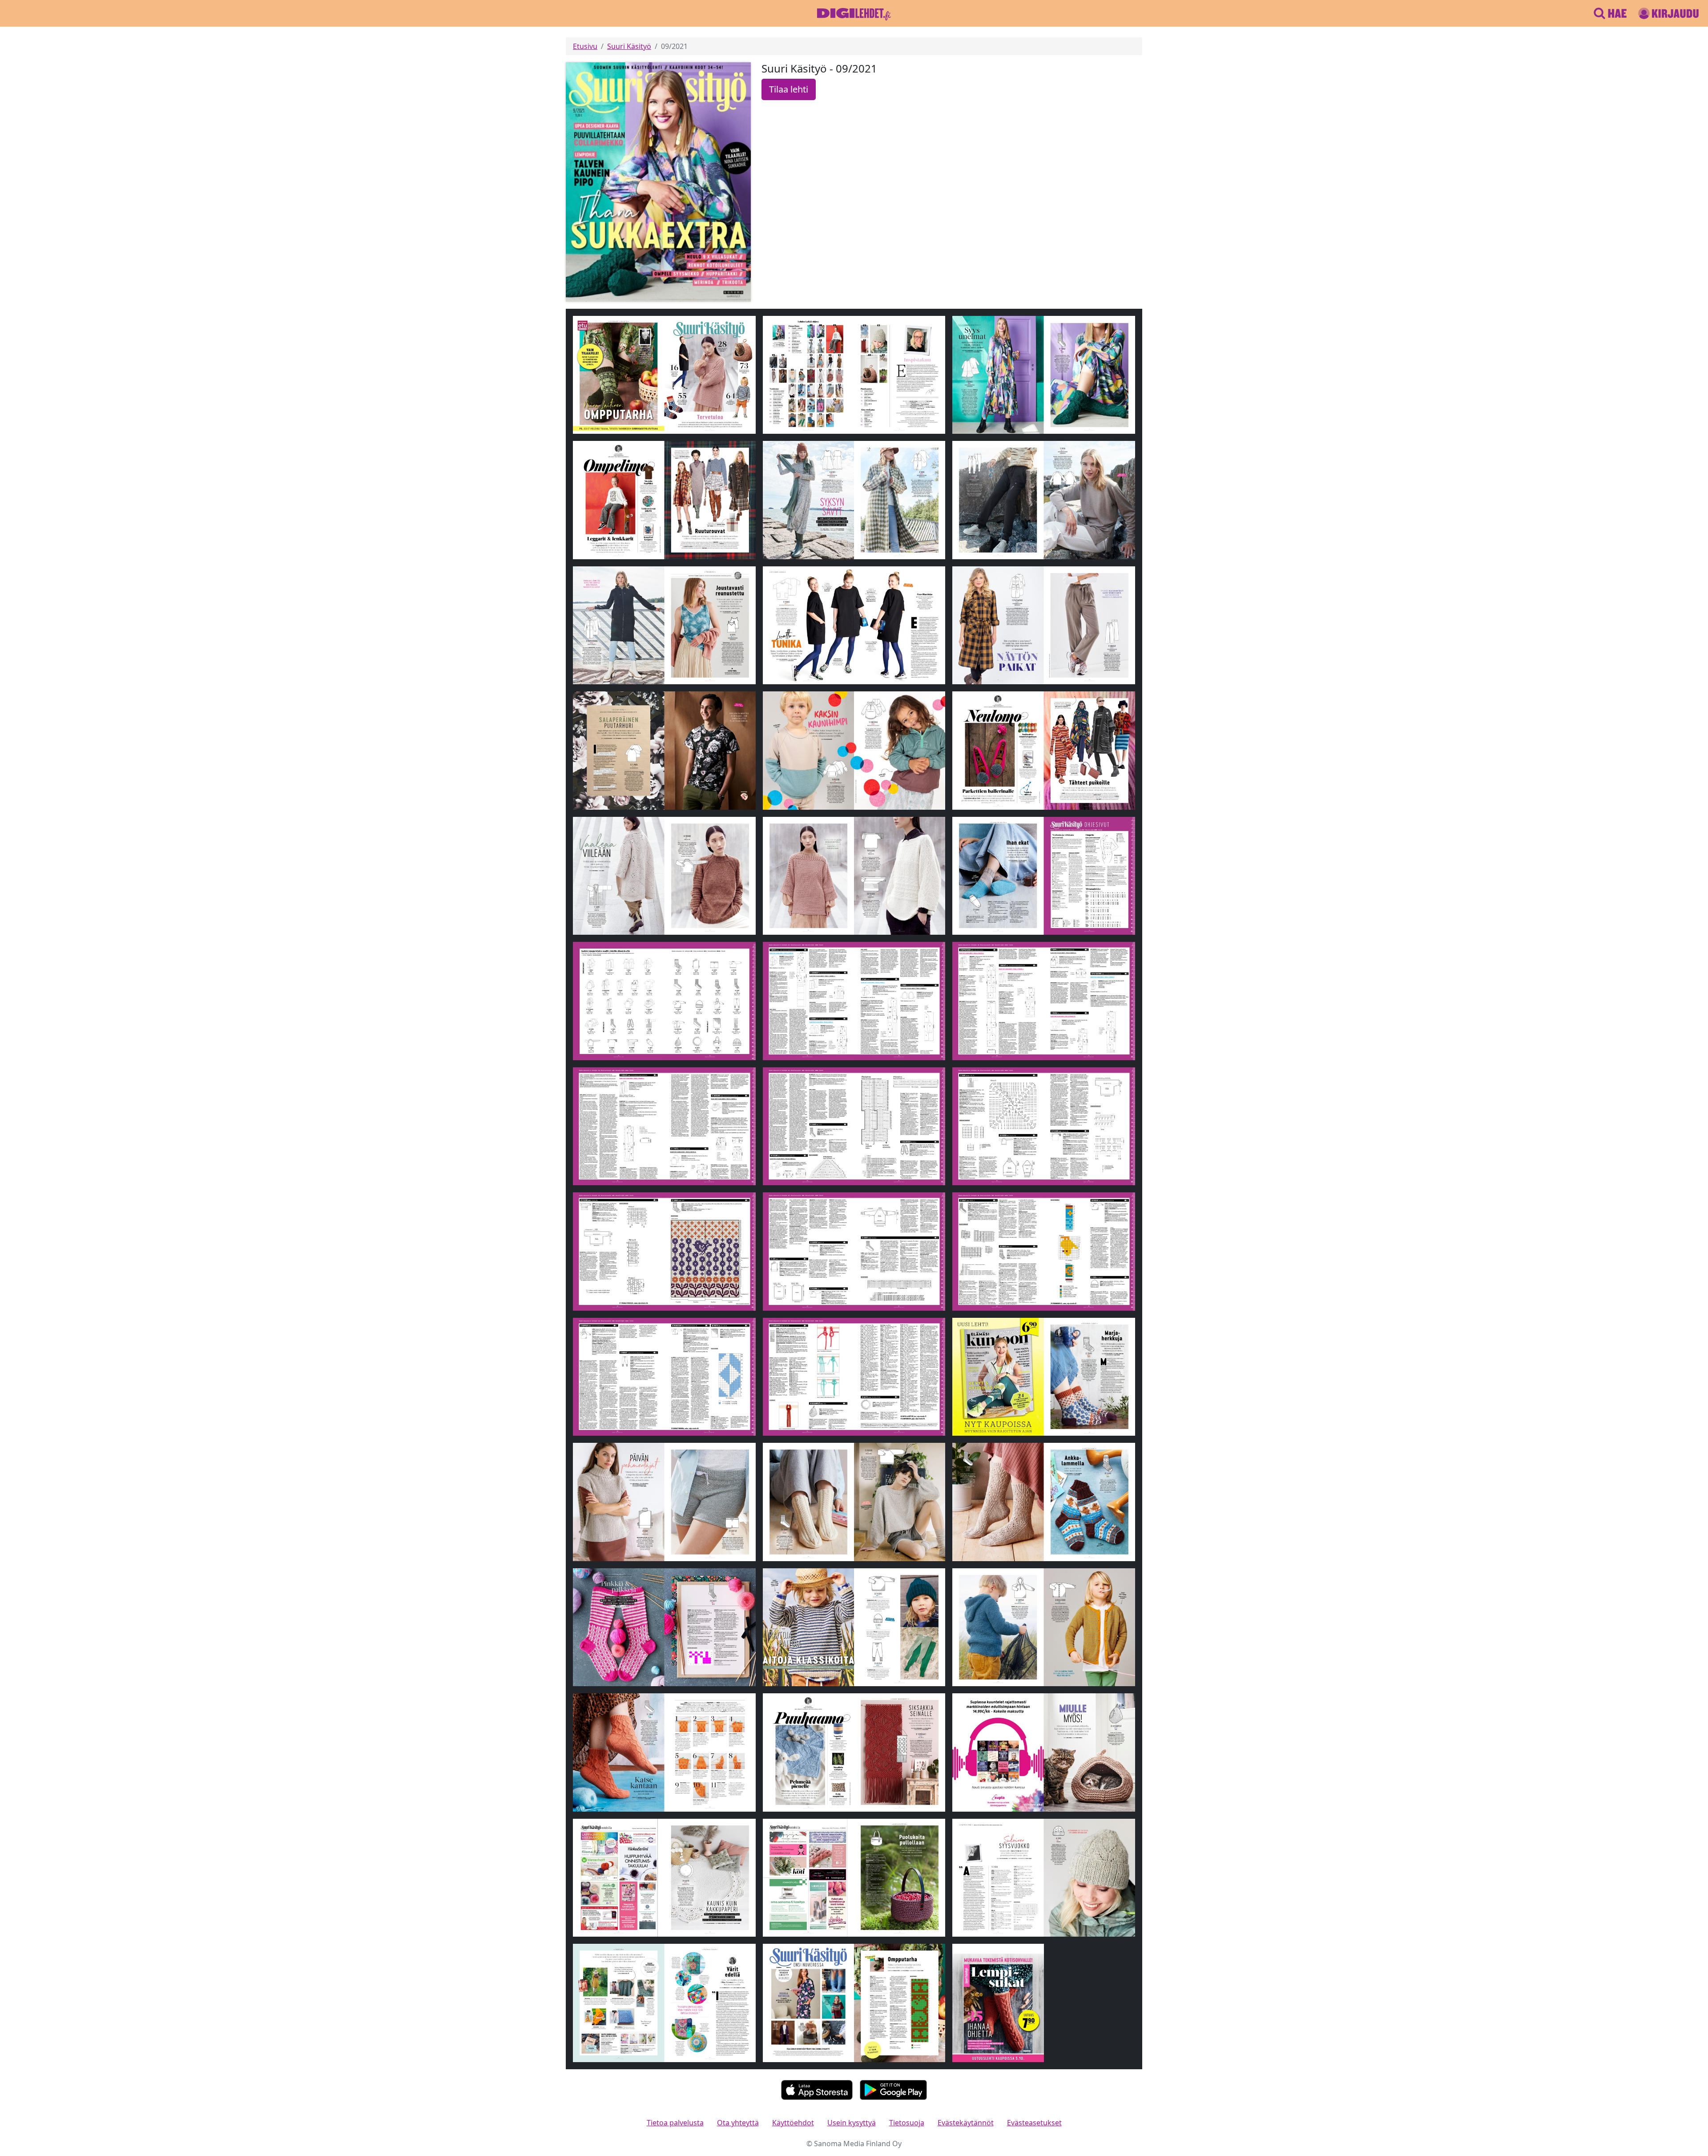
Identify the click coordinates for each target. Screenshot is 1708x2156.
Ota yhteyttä (738, 2123)
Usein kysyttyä (852, 2123)
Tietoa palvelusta (675, 2123)
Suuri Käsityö (629, 46)
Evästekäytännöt (966, 2123)
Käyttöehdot (793, 2123)
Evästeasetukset (1034, 2123)
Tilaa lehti (789, 89)
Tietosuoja (907, 2123)
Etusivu (585, 46)
